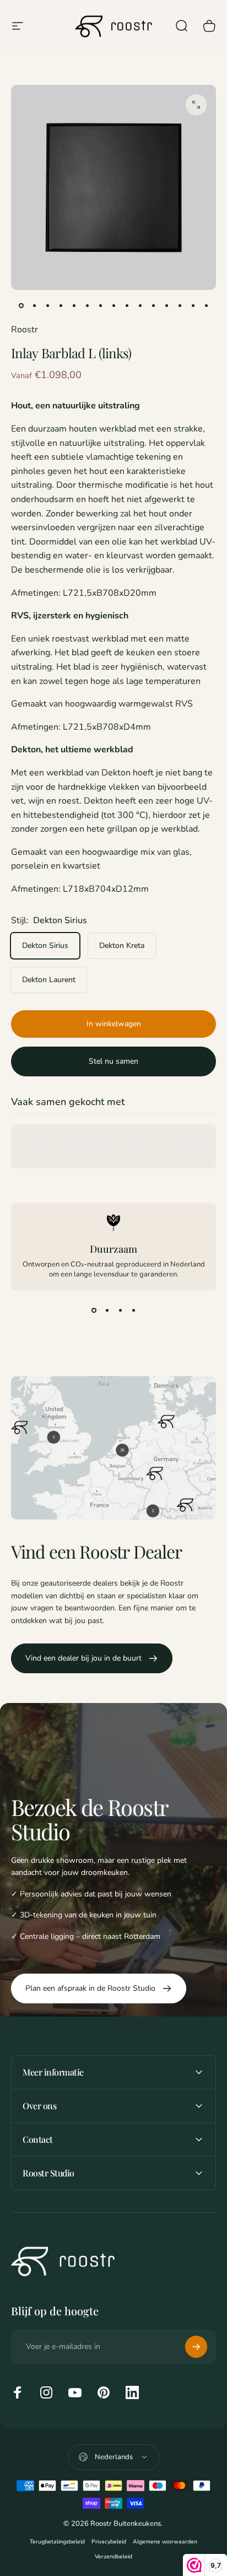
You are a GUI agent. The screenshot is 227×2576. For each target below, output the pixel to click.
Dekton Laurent (49, 980)
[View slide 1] (94, 1310)
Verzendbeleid (113, 2556)
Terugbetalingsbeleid (57, 2542)
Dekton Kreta (122, 945)
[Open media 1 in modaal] (196, 105)
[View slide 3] (120, 1310)
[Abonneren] (196, 2347)
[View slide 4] (133, 1310)
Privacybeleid (109, 2542)
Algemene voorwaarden (165, 2542)
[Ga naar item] (21, 305)
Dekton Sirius (45, 945)
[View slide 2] (107, 1310)
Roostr (25, 330)
